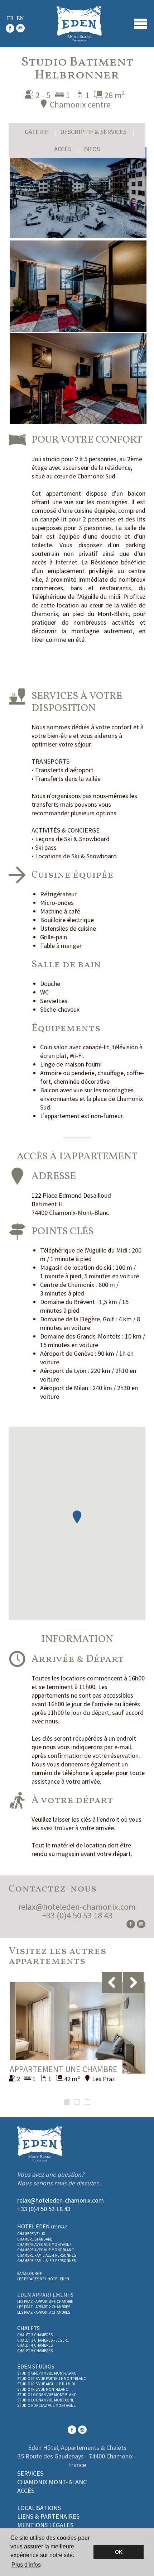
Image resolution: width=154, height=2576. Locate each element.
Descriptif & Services (93, 132)
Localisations (39, 2508)
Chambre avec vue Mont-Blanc (45, 2250)
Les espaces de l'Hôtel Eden (43, 2279)
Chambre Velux (31, 2234)
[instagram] (20, 30)
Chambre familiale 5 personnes (47, 2261)
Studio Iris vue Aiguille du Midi (46, 2384)
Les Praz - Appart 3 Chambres (44, 2312)
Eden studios (36, 2366)
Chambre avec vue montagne (44, 2245)
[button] (77, 1517)
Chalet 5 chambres (35, 2351)
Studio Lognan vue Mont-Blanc (47, 2395)
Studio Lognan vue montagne (46, 2400)
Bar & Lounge (30, 2274)
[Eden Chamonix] (79, 24)
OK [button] (119, 2552)
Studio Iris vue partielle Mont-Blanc (52, 2379)
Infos (92, 149)
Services (30, 2473)
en (20, 19)
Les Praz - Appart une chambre (45, 2301)
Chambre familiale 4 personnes (47, 2255)
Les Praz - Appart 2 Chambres (44, 2307)
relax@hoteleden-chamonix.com (77, 1907)
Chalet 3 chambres (35, 2335)
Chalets (28, 2328)
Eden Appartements (45, 2295)
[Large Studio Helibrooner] (78, 379)
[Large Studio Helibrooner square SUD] (78, 193)
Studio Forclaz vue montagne (46, 2405)
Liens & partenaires (48, 2516)
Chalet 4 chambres (35, 2345)
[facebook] (10, 30)
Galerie (37, 132)
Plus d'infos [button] (26, 2565)
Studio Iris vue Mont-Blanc (43, 2389)
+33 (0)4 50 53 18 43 (77, 1915)
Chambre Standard (35, 2239)
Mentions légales (45, 2525)
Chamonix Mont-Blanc (52, 2482)
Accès (63, 149)
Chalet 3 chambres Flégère (43, 2340)
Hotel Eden (42, 2226)
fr (10, 19)
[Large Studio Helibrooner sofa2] (78, 286)
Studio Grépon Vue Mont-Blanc (47, 2373)
